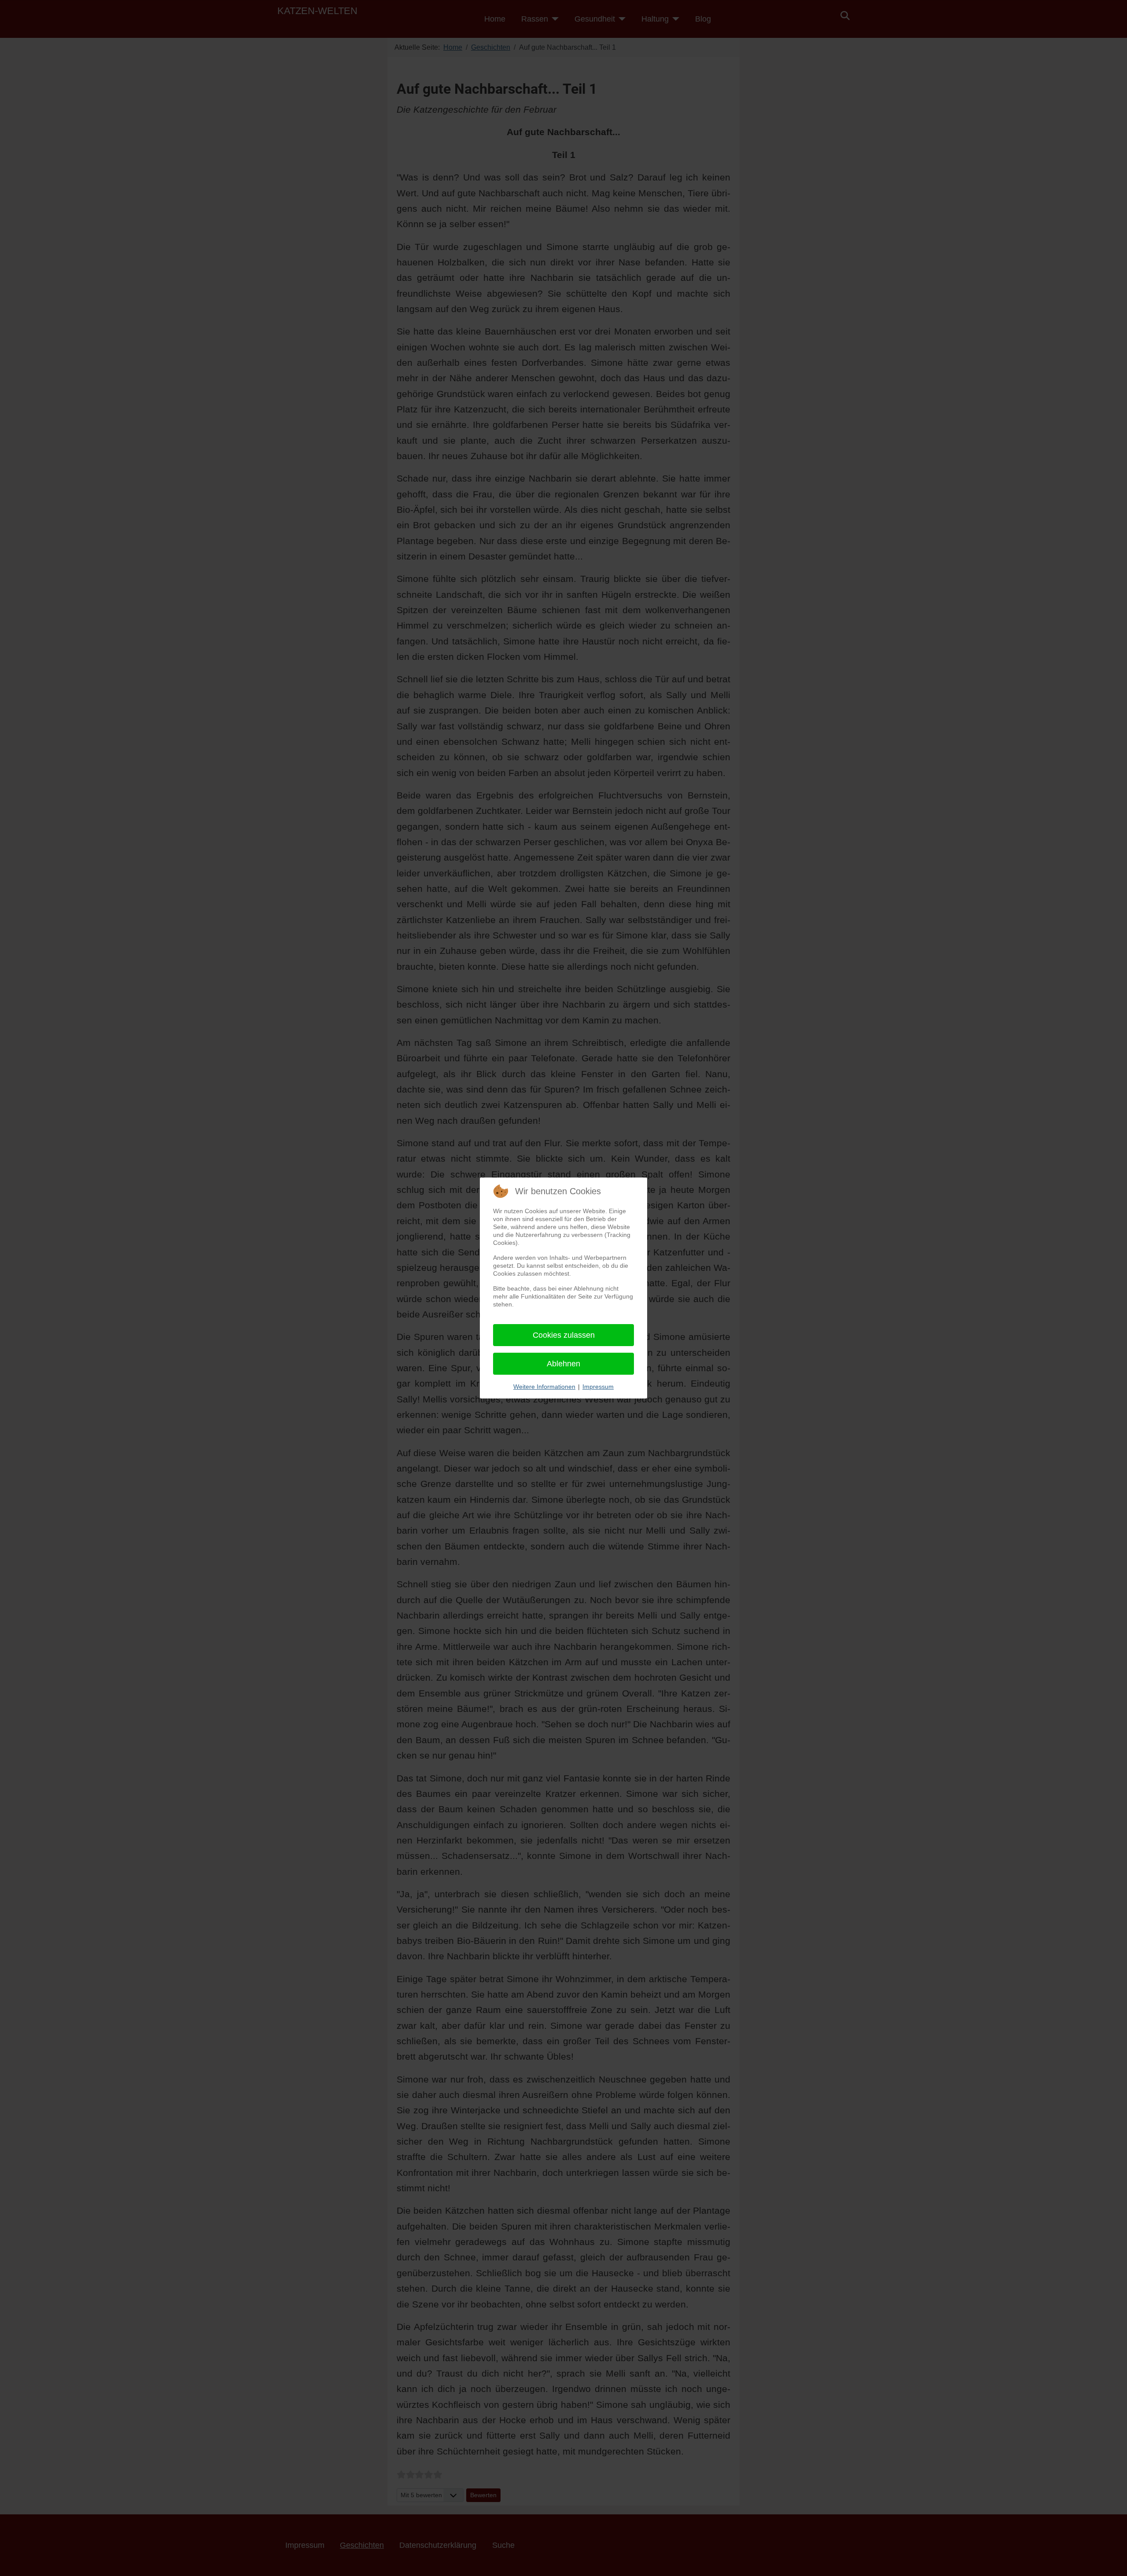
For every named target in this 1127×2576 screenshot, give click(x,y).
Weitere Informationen (544, 1387)
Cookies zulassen (564, 1335)
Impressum (598, 1387)
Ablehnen (563, 1364)
